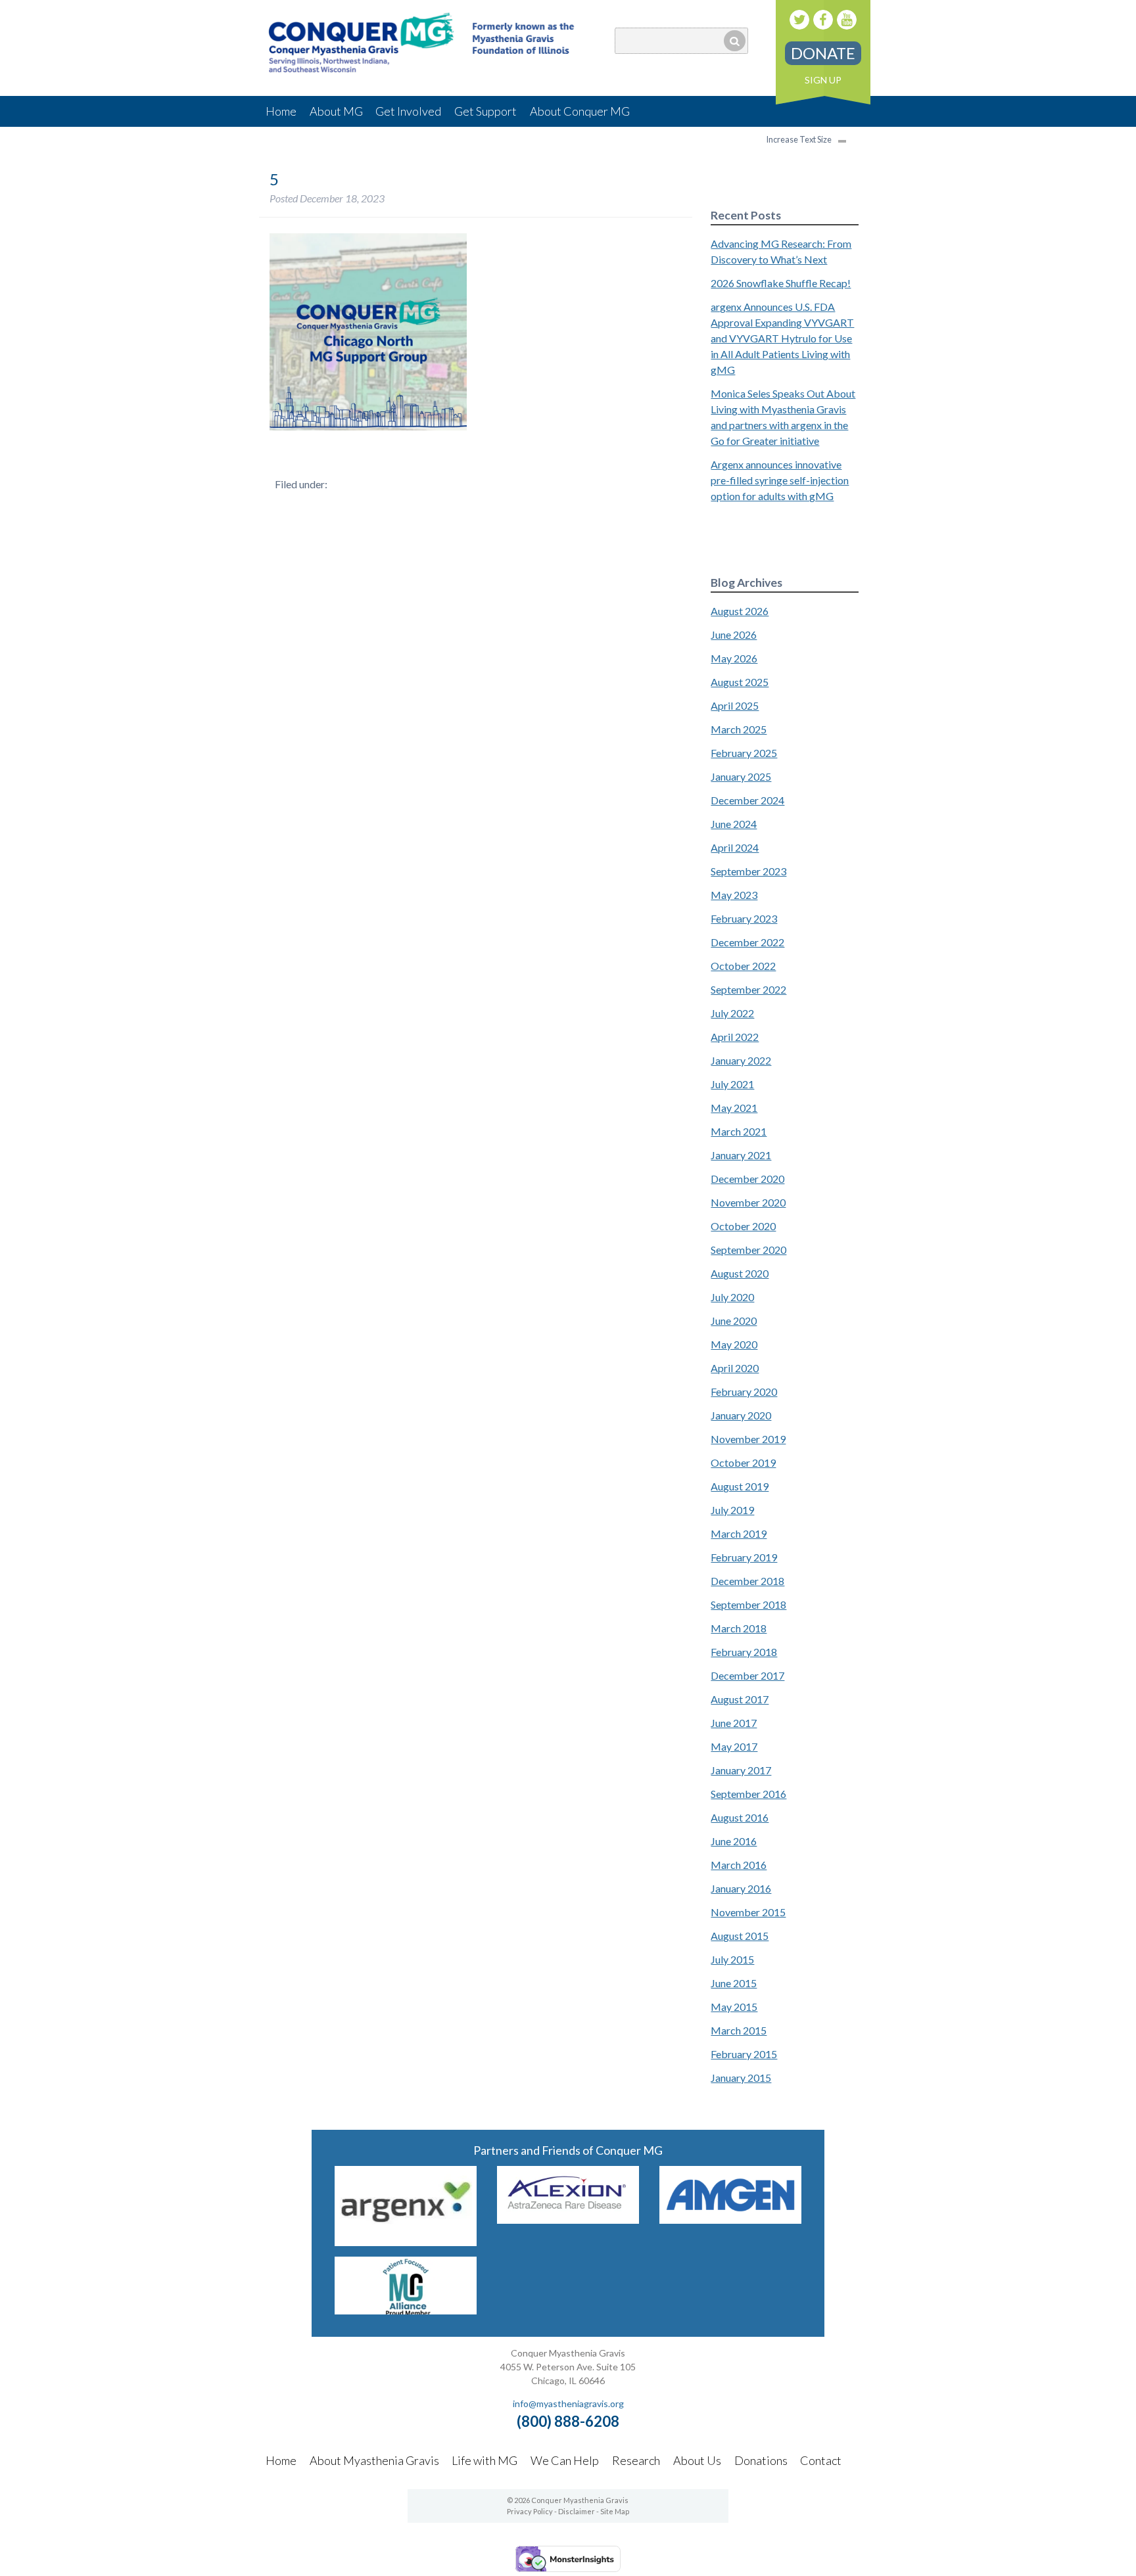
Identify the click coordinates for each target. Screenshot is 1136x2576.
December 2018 (747, 1581)
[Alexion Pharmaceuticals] (568, 2219)
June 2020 (734, 1321)
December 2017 (747, 1675)
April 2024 (735, 847)
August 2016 (740, 1817)
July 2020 (732, 1297)
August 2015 (740, 1936)
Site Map (615, 2511)
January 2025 (741, 776)
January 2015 (741, 2078)
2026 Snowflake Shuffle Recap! (781, 283)
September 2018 (748, 1604)
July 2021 (732, 1084)
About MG (336, 111)
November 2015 (748, 1912)
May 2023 (734, 895)
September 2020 (748, 1250)
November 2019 (748, 1439)
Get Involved (408, 111)
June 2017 (734, 1723)
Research (636, 2460)
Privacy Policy (530, 2511)
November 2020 (748, 1202)
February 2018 (744, 1652)
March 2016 (739, 1865)
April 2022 (735, 1037)
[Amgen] (730, 2219)
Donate (823, 53)
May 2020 (734, 1344)
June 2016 (734, 1841)
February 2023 (744, 918)
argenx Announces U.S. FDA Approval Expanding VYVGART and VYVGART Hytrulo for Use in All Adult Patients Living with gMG (782, 338)
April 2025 (735, 705)
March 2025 (739, 729)
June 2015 (734, 1983)
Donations (761, 2460)
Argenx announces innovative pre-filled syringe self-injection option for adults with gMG (780, 480)
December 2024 (747, 800)
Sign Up (823, 80)
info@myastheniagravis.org (568, 2403)
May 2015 (734, 2007)
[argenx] (406, 2242)
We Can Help (565, 2460)
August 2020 (740, 1273)
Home (281, 111)
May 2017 (734, 1746)
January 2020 (741, 1415)
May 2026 (734, 658)
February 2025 (744, 753)
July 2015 (732, 1959)
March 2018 (739, 1628)
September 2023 (748, 871)
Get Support (485, 111)
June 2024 (734, 824)
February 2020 (744, 1391)
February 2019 (744, 1557)
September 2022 (748, 989)
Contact (821, 2460)
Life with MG (485, 2460)
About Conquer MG (580, 111)
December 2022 (747, 942)
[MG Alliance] (406, 2310)
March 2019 (739, 1533)
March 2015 (739, 2030)
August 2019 (740, 1486)
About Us (697, 2460)
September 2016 (748, 1794)
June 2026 (734, 634)
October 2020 (743, 1226)
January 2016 (741, 1888)
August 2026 (740, 611)
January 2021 (741, 1155)
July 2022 (732, 1013)
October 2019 (743, 1462)
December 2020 (747, 1179)
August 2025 (740, 682)
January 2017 (741, 1770)
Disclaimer (577, 2511)
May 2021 (734, 1108)
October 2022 (743, 966)
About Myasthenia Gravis (374, 2460)
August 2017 (740, 1699)
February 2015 (744, 2054)
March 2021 (739, 1131)
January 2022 (741, 1060)
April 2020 (735, 1368)
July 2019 (732, 1510)
